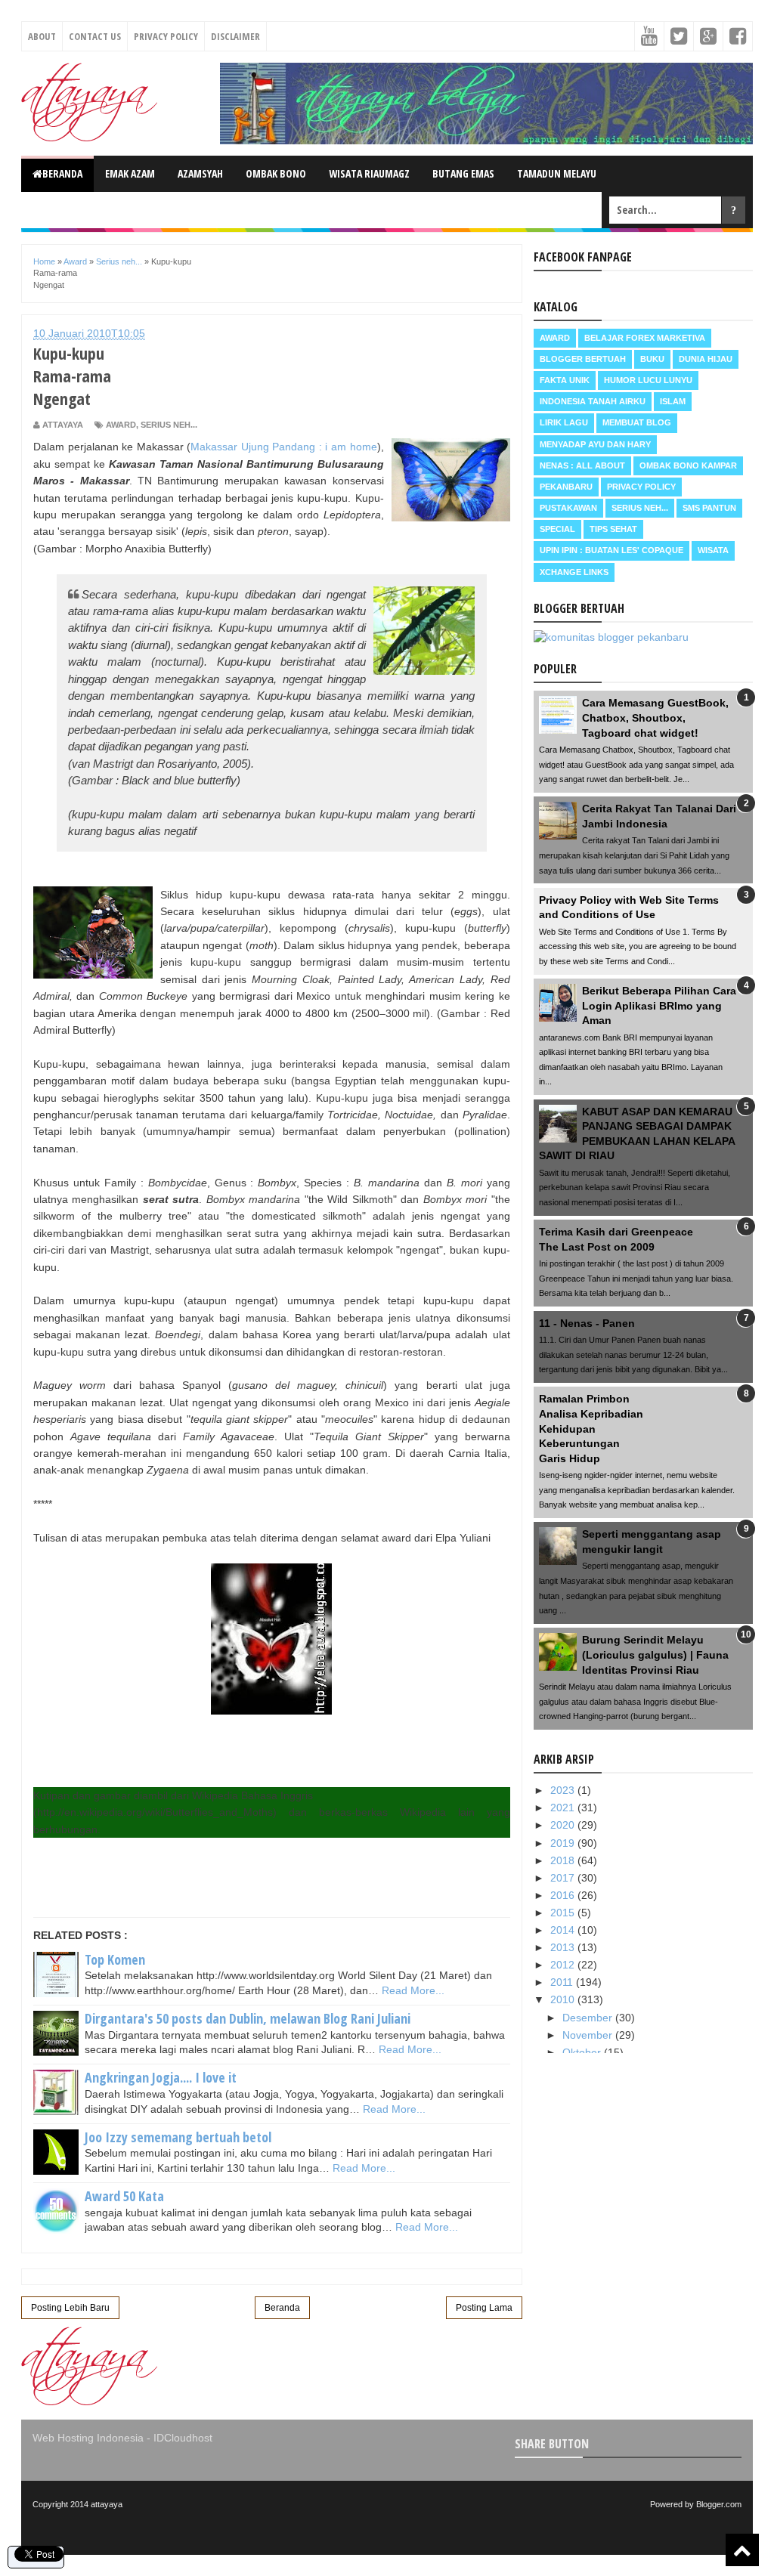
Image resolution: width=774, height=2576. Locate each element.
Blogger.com (719, 2504)
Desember (589, 2018)
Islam (673, 401)
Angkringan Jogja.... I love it (161, 2077)
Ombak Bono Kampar (688, 465)
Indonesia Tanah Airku (593, 401)
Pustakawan (568, 508)
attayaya (107, 2504)
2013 (564, 1947)
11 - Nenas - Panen (587, 1323)
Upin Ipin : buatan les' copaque (611, 550)
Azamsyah (200, 173)
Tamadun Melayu (557, 173)
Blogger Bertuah (583, 359)
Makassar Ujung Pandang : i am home (283, 447)
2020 (564, 1825)
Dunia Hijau (706, 359)
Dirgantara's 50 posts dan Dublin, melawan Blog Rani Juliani (248, 2018)
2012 (564, 1965)
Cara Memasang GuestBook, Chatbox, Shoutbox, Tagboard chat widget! (655, 717)
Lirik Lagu (564, 422)
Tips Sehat (613, 529)
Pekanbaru (566, 487)
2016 (564, 1895)
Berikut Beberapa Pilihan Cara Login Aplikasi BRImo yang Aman (659, 1005)
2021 (564, 1808)
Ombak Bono (276, 173)
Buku (652, 359)
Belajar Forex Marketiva (645, 338)
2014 (564, 1930)
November (589, 2035)
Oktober (583, 2052)
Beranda (62, 173)
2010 (564, 1999)
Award (121, 425)
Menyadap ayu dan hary (595, 444)
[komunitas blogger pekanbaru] (611, 637)
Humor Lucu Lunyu (648, 380)
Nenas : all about (582, 465)
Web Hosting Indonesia (88, 2438)
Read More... (413, 1990)
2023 (564, 1790)
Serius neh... (169, 425)
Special (557, 529)
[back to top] (742, 2550)
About (42, 36)
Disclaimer (235, 36)
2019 (564, 1843)
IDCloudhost (183, 2438)
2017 (564, 1878)
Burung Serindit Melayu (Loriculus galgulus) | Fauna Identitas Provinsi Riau (655, 1654)
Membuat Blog (637, 422)
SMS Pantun (709, 508)
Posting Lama (484, 2308)
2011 (563, 1982)
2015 (564, 1913)
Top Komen (115, 1959)
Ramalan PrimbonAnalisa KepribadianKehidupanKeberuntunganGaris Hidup (591, 1428)
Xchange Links (574, 572)
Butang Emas (463, 173)
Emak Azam (130, 173)
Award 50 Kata (124, 2196)
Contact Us (95, 36)
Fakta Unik (565, 380)
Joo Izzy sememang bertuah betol (178, 2137)
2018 (564, 1860)
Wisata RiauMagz (369, 173)
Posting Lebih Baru (70, 2308)
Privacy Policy (166, 36)
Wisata (713, 550)
